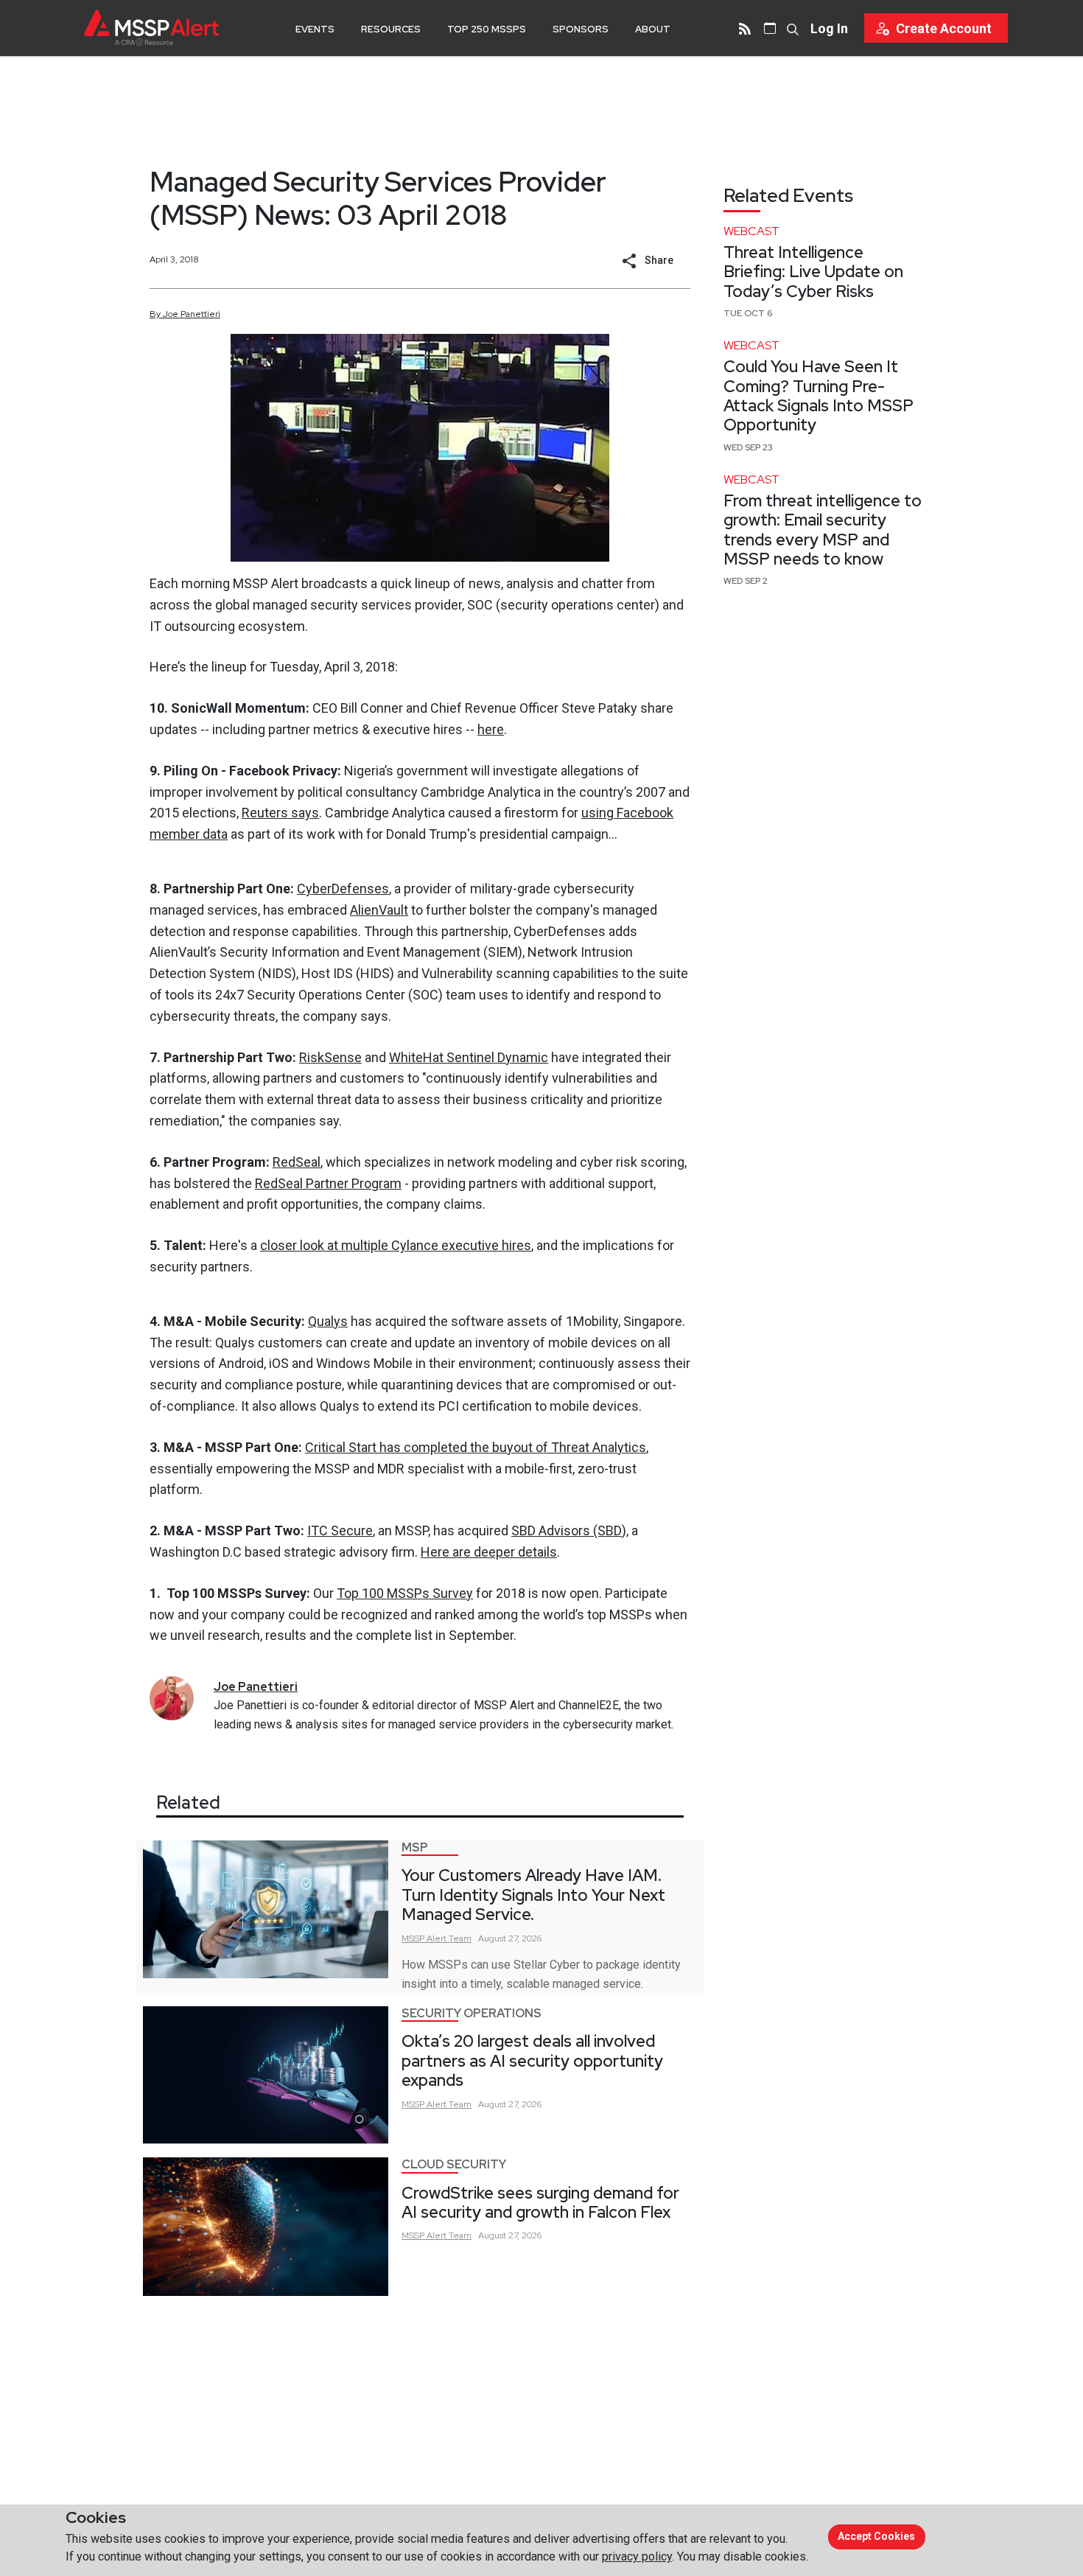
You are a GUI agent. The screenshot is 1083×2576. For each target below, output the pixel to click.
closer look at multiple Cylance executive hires (396, 1245)
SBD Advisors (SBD (567, 1530)
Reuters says (280, 813)
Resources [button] (391, 29)
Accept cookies (876, 2536)
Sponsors (581, 29)
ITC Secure (340, 1530)
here (491, 729)
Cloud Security (454, 2164)
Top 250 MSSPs (487, 29)
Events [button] (315, 29)
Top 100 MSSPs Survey (405, 1593)
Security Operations (472, 2013)
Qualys (328, 1321)
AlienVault (379, 910)
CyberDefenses (343, 889)
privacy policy (637, 2556)
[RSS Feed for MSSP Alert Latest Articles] (745, 28)
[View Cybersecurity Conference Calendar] (770, 28)
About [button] (653, 29)
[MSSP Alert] (151, 28)
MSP (415, 1847)
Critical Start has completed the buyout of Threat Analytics (476, 1447)
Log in (829, 28)
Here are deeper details (489, 1552)
